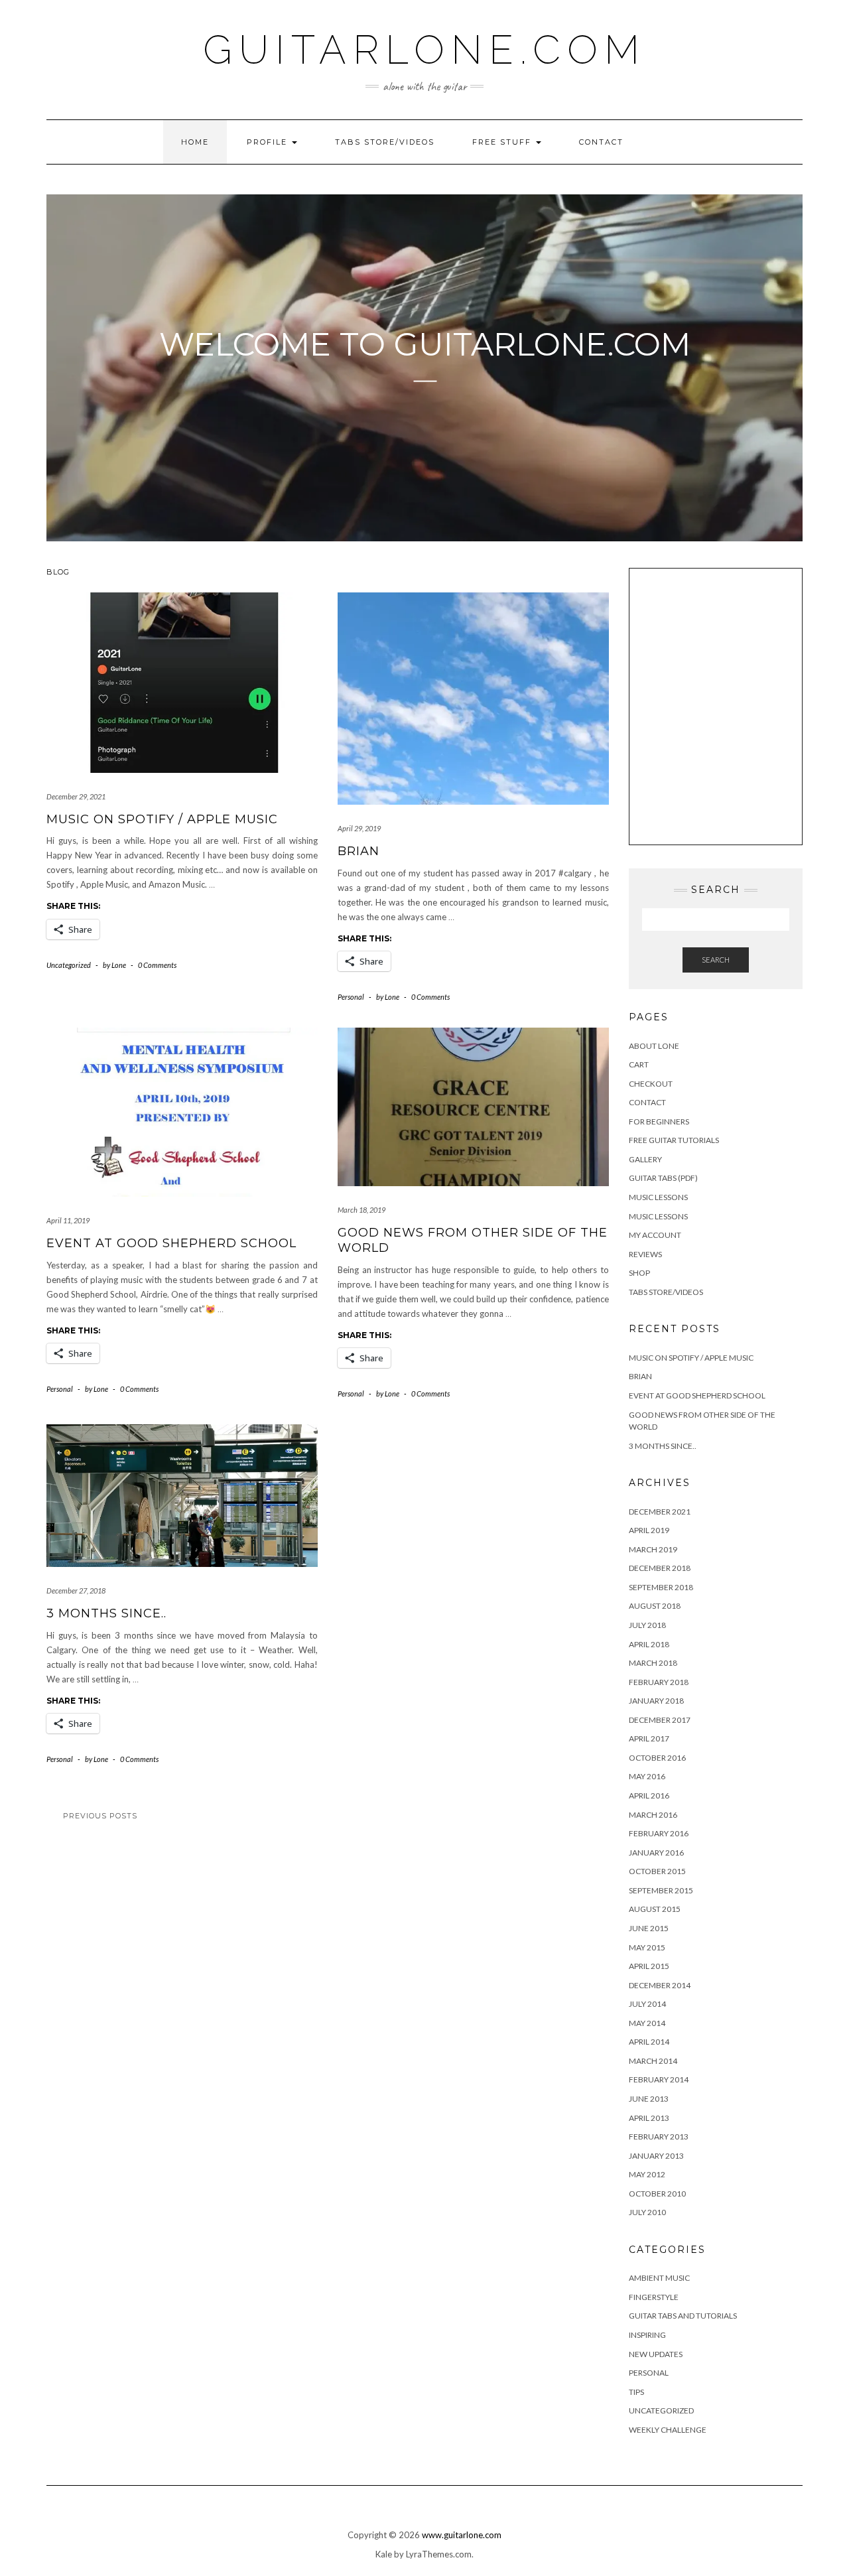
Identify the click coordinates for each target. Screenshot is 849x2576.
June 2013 (649, 2099)
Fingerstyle (654, 2297)
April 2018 (649, 1644)
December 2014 (660, 1985)
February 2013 (659, 2136)
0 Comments (157, 965)
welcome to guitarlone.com (425, 344)
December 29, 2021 (76, 796)
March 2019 (653, 1549)
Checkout (651, 1084)
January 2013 (656, 2156)
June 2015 (649, 1928)
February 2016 (659, 1833)
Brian (359, 851)
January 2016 (656, 1853)
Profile (269, 142)
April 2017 (649, 1738)
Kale (384, 2554)
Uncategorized (69, 965)
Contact (601, 142)
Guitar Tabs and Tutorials (683, 2316)
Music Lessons (658, 1197)
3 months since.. (106, 1613)
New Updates (656, 2354)
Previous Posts (100, 1816)
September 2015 (661, 1890)
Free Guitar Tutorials (674, 1140)
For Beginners (659, 1121)
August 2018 (655, 1606)
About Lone (654, 1046)
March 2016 (653, 1815)
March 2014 (653, 2061)
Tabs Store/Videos (385, 142)
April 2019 (649, 1530)
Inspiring (647, 2335)
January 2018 (656, 1701)
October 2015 (657, 1871)
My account (655, 1235)
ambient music (659, 2278)
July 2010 (647, 2212)
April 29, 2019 (359, 828)
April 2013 (649, 2118)
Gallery (645, 1159)
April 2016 (649, 1796)
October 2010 (657, 2194)
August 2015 (655, 1909)
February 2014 (659, 2079)
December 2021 (660, 1512)
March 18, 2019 (361, 1210)
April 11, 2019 (68, 1220)
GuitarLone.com (424, 50)
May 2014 (647, 2023)
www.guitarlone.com (462, 2535)
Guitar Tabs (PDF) (663, 1178)
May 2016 (647, 1776)
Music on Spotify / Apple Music (162, 819)
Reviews (645, 1254)
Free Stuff (503, 142)
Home (195, 142)
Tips (636, 2392)
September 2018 (661, 1587)
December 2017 (660, 1720)
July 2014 (647, 2004)
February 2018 (659, 1682)
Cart (639, 1064)
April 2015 (649, 1966)
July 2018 (647, 1625)
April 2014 (649, 2042)
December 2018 (660, 1568)
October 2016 (657, 1758)
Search (716, 960)
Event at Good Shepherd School (171, 1243)
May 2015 (647, 1947)
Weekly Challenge (668, 2430)
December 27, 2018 (76, 1591)
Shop (639, 1273)
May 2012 (647, 2174)
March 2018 (653, 1663)
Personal (351, 997)
